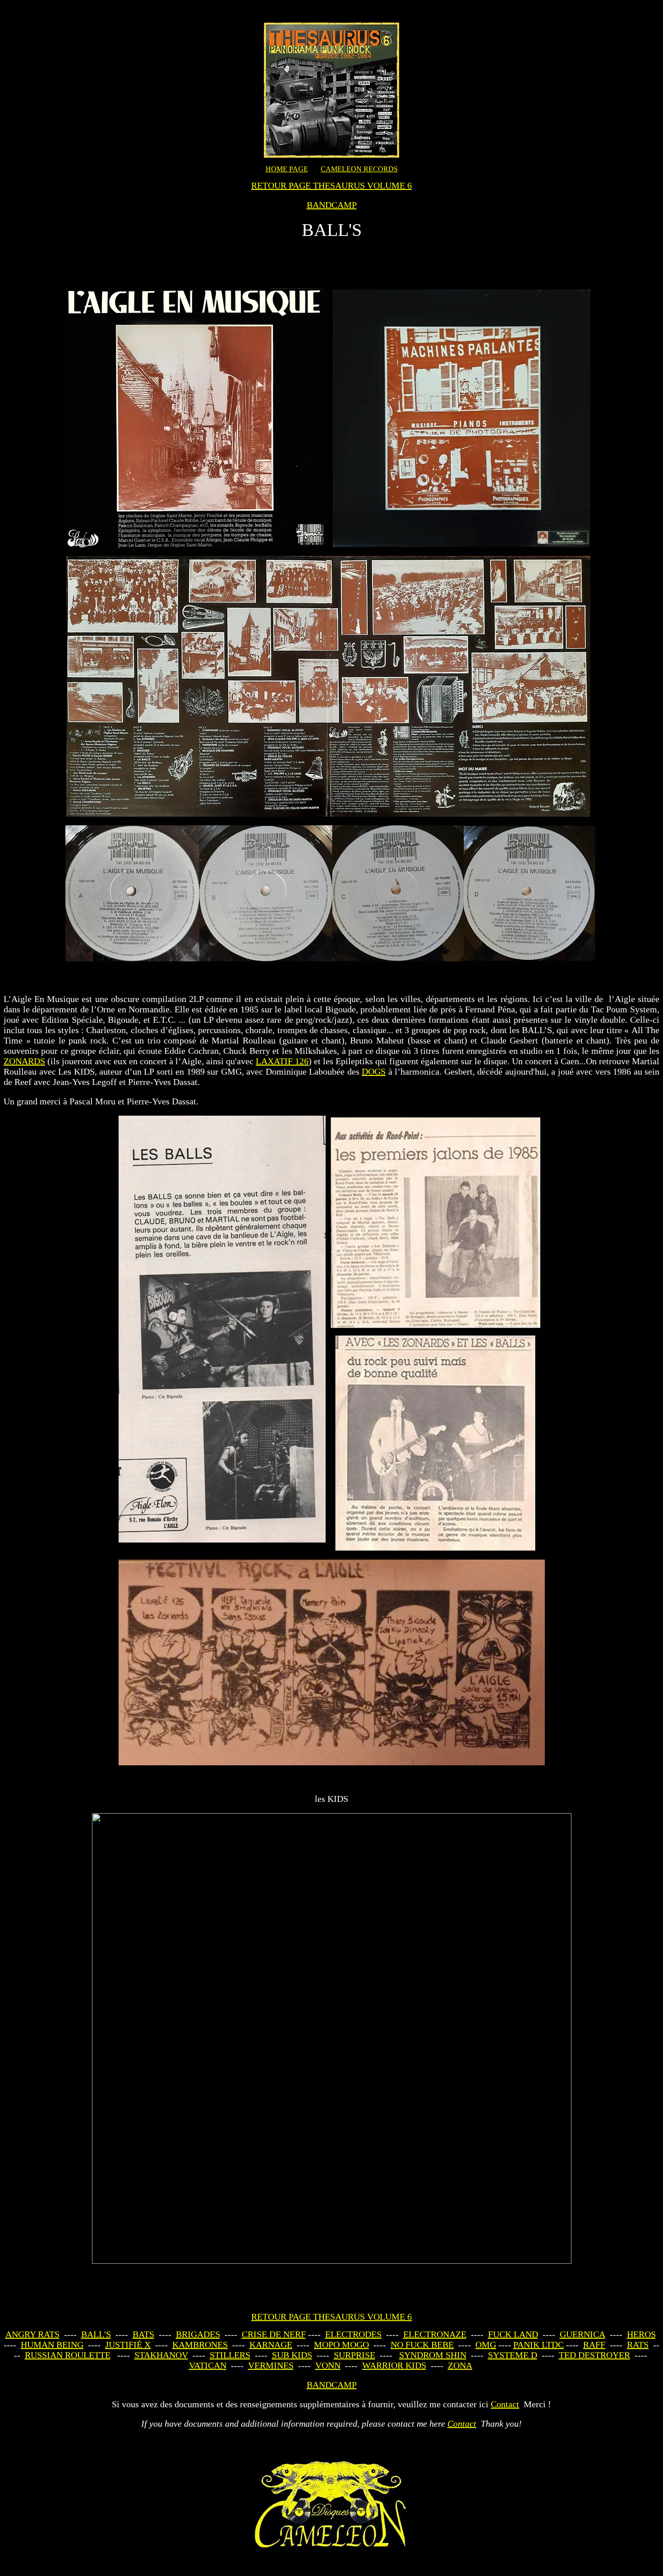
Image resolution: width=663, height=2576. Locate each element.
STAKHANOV (161, 2355)
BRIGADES (198, 2334)
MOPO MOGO (341, 2345)
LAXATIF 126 (282, 1061)
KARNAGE (271, 2345)
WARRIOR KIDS (394, 2365)
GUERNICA (582, 2334)
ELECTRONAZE (435, 2334)
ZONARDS (24, 1061)
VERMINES (271, 2365)
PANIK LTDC (539, 2345)
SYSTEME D (513, 2355)
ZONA (460, 2365)
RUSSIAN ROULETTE (68, 2355)
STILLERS (230, 2355)
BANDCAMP (332, 205)
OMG (486, 2345)
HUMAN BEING (52, 2345)
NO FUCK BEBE (422, 2345)
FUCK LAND (513, 2334)
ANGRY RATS (32, 2334)
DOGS (374, 1071)
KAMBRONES (200, 2345)
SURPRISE (355, 2355)
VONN (328, 2365)
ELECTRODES (353, 2334)
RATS (638, 2345)
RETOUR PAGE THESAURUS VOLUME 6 (331, 185)
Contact (505, 2404)
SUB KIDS (292, 2355)
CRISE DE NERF (274, 2334)
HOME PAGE (287, 169)
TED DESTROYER (594, 2355)
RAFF (594, 2345)
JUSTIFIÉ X (128, 2345)
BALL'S (96, 2334)
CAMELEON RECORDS (359, 169)
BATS (143, 2334)
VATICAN (208, 2365)
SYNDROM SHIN (433, 2355)
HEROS (641, 2334)
